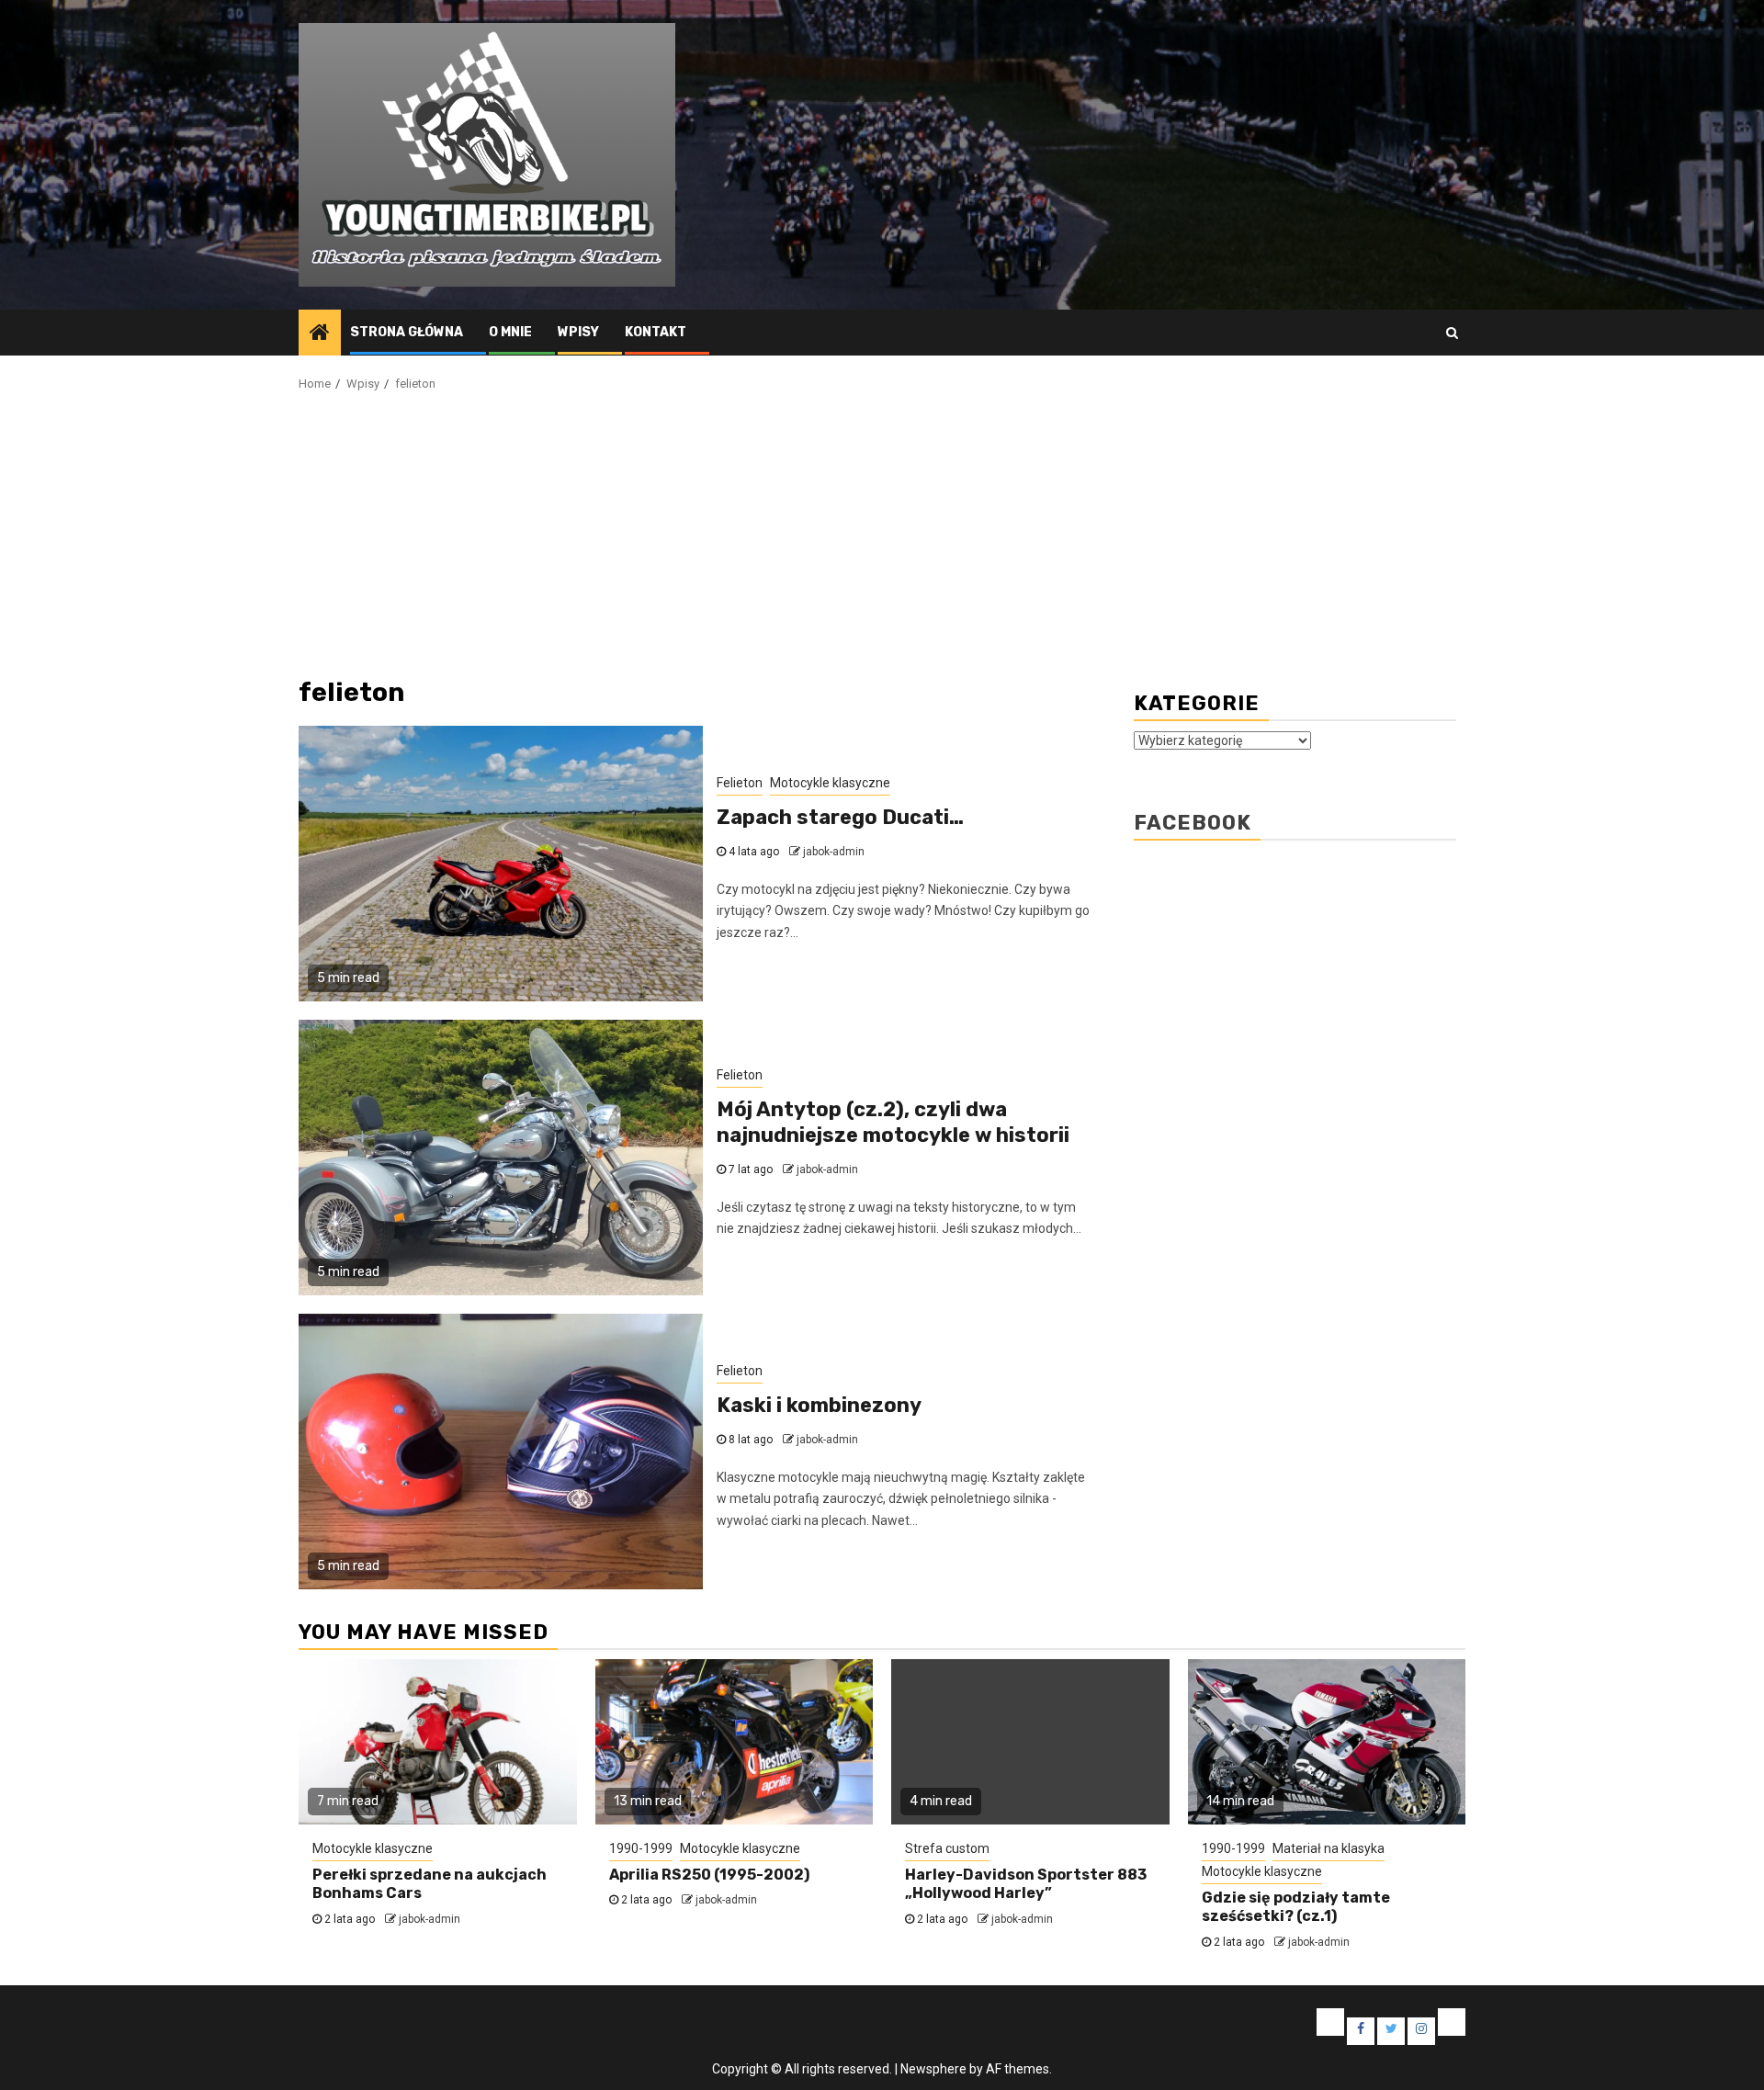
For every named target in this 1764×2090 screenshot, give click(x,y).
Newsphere (933, 2069)
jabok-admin (834, 852)
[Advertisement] (882, 532)
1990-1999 (641, 1848)
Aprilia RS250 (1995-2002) (709, 1875)
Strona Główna (407, 332)
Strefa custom (947, 1848)
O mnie (510, 332)
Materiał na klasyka (1329, 1848)
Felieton (740, 783)
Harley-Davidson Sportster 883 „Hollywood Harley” (1026, 1884)
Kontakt (656, 332)
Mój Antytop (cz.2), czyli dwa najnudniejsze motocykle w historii (893, 1123)
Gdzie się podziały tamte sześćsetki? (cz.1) (1296, 1907)
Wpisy (578, 332)
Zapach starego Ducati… (840, 817)
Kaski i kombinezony (819, 1405)
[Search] (1452, 333)
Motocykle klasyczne (830, 783)
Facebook (1193, 823)
